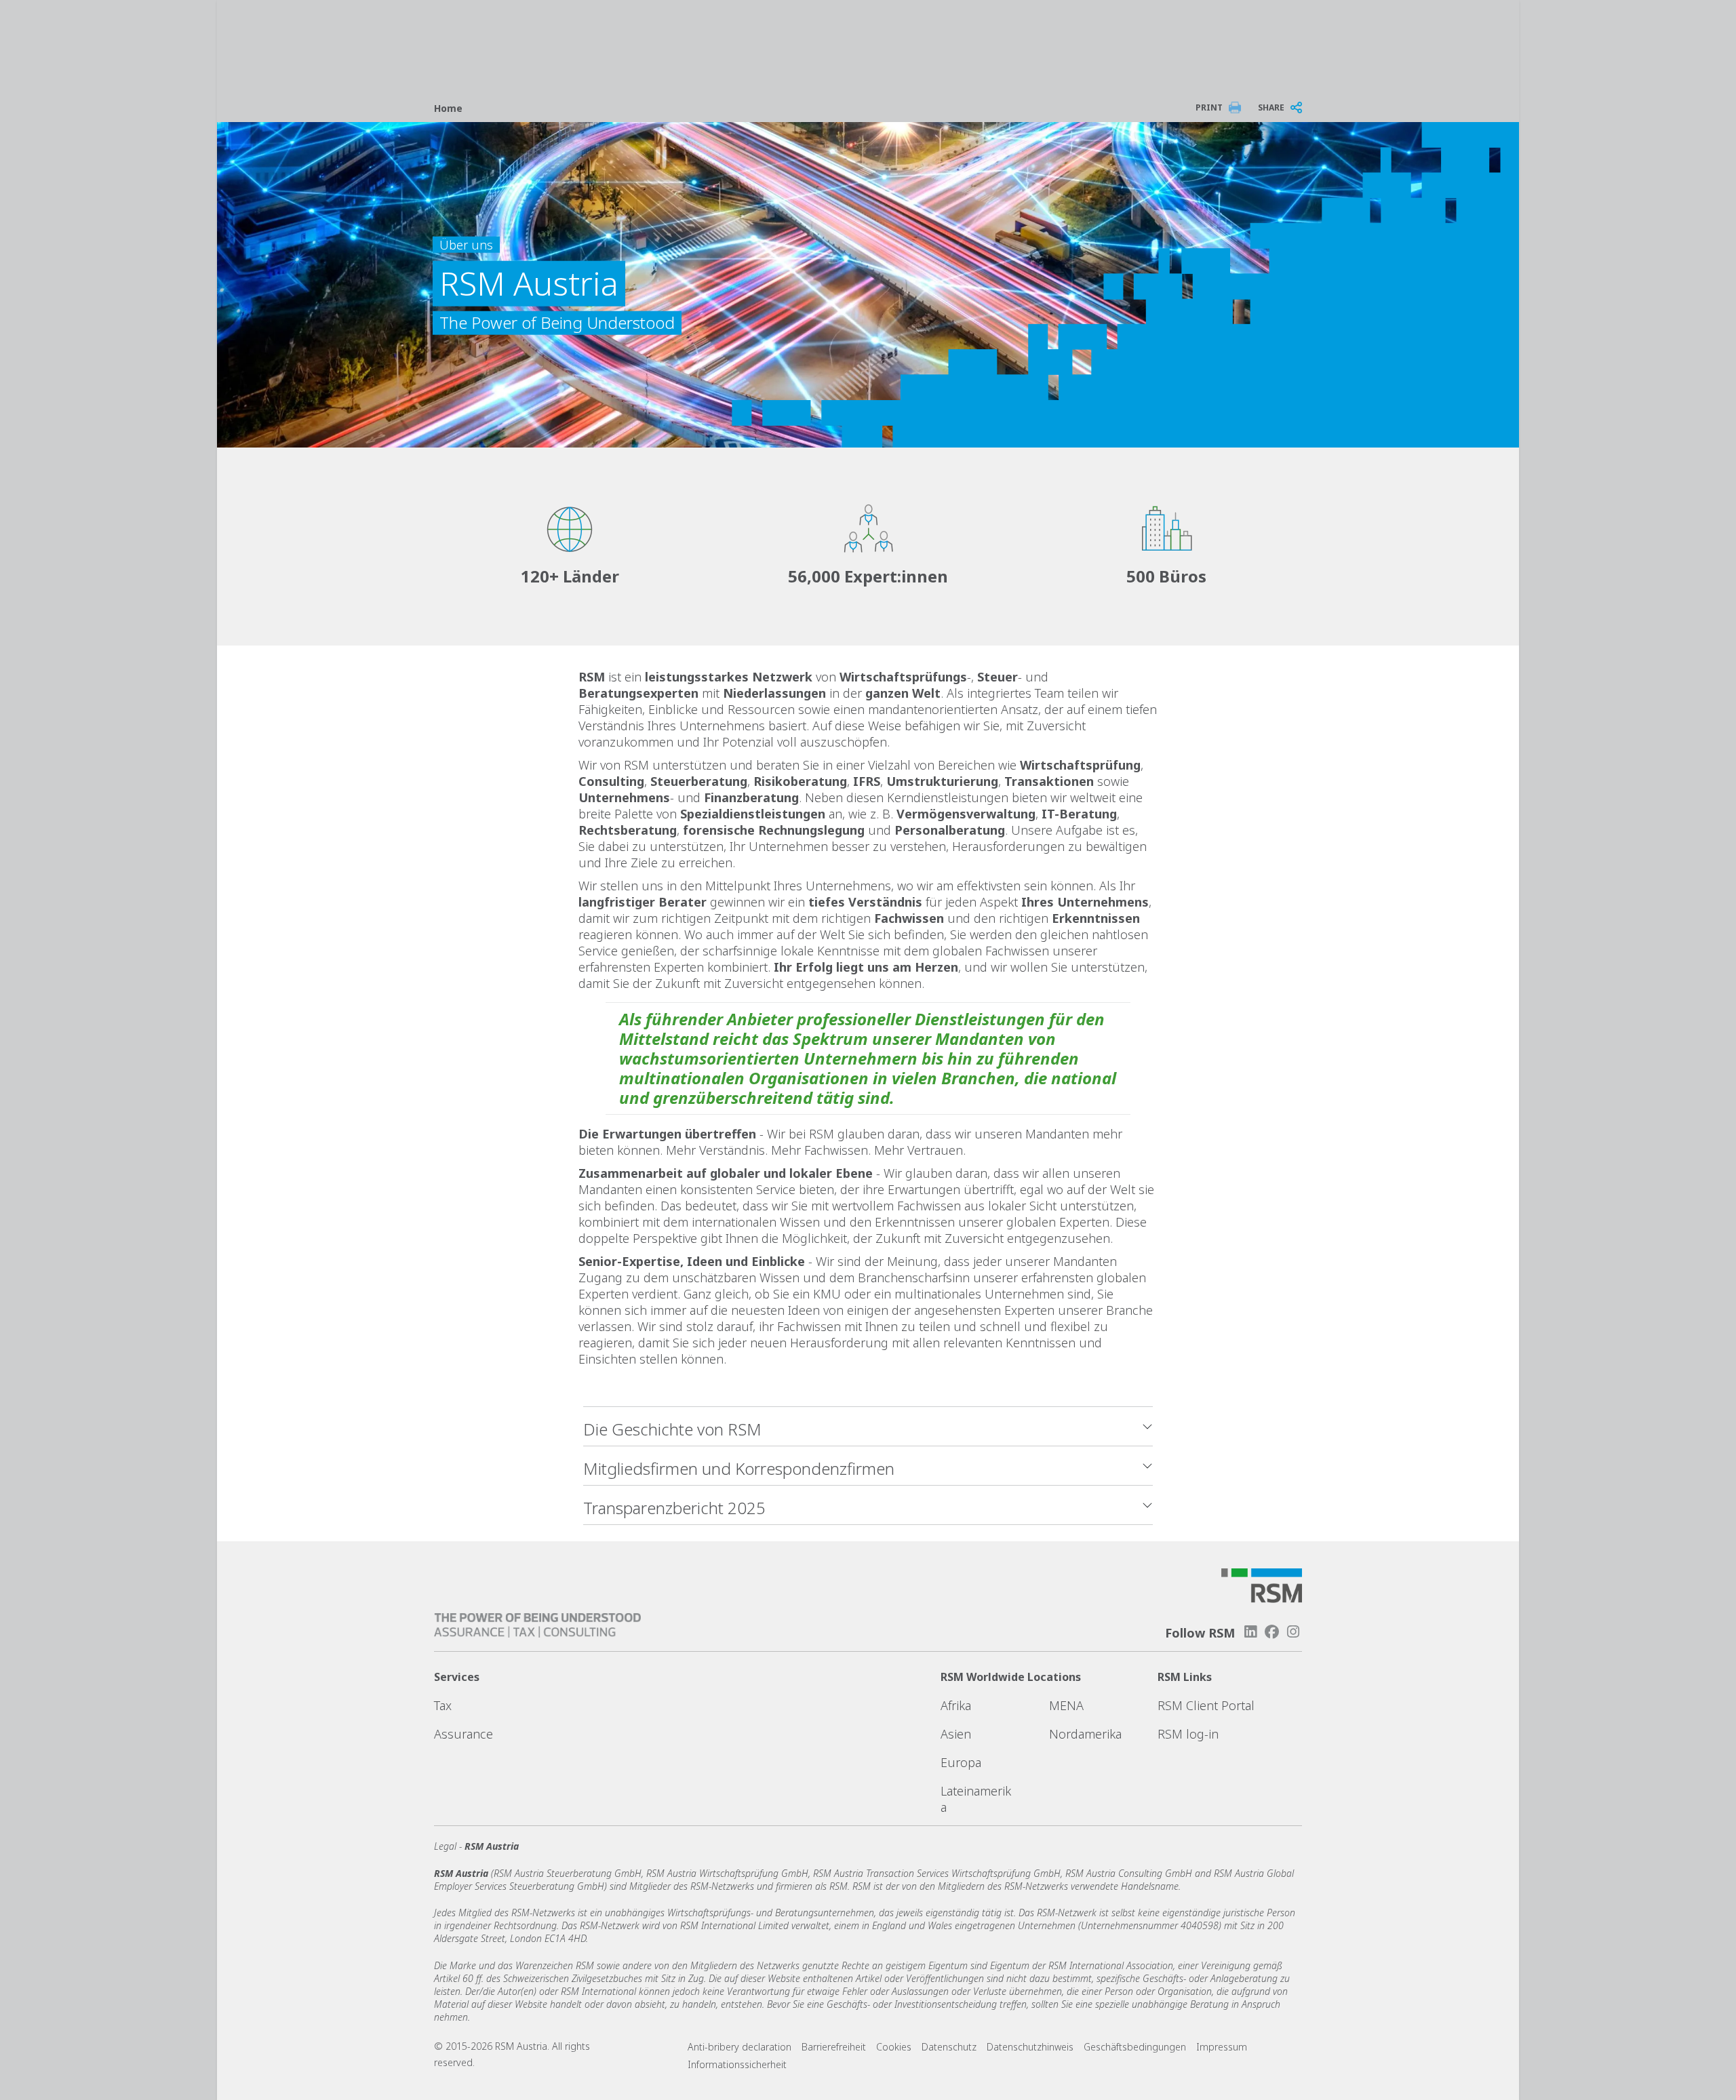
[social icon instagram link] (1293, 1632)
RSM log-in (1188, 1734)
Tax (443, 1705)
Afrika (956, 1705)
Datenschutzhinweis (1030, 2047)
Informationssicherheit (737, 2064)
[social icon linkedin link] (1250, 1632)
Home (448, 108)
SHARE (1271, 107)
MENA (1066, 1705)
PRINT (1209, 107)
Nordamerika (1085, 1734)
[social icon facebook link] (1272, 1632)
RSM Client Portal (1206, 1705)
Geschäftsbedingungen (1135, 2047)
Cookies (894, 2047)
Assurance (463, 1734)
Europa (961, 1762)
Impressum (1222, 2047)
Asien (956, 1734)
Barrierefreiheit (834, 2047)
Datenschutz (949, 2047)
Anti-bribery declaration (739, 2047)
